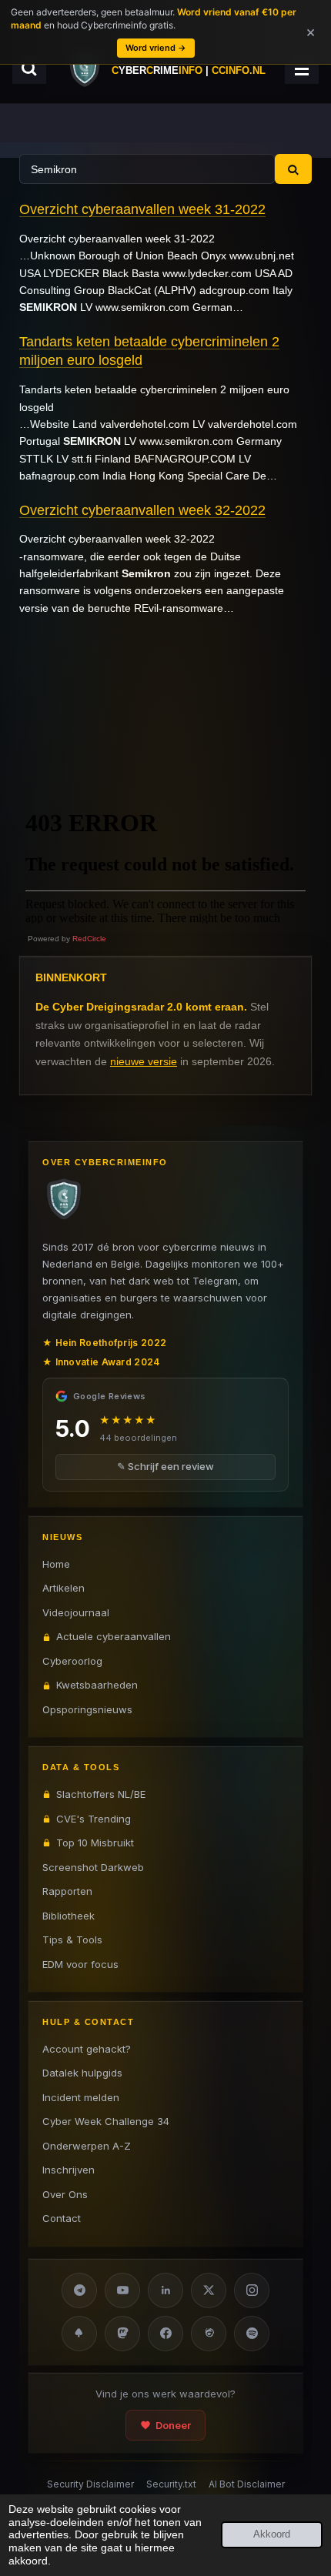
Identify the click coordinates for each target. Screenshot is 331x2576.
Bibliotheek (69, 1916)
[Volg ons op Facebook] (165, 2334)
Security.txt (171, 2484)
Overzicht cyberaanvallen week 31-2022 (142, 209)
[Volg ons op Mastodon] (122, 2334)
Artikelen (64, 1588)
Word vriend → (156, 48)
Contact (62, 2218)
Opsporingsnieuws (87, 1709)
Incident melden (81, 2097)
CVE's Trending (94, 1819)
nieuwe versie (144, 1061)
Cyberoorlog (72, 1661)
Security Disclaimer (90, 2484)
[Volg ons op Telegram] (79, 2290)
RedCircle (89, 939)
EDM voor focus (80, 1964)
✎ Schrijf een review (165, 1466)
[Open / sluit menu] (302, 68)
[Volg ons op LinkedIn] (165, 2290)
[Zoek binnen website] (29, 68)
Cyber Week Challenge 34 (106, 2121)
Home (56, 1564)
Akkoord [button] (272, 2534)
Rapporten (67, 1891)
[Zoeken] (293, 169)
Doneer (173, 2425)
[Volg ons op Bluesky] (79, 2334)
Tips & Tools (72, 1940)
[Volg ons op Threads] (209, 2334)
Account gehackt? (87, 2049)
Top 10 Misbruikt (95, 1843)
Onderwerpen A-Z (87, 2146)
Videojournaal (76, 1612)
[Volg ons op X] (209, 2290)
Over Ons (65, 2194)
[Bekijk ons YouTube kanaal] (122, 2290)
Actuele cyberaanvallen (114, 1636)
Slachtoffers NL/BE (101, 1794)
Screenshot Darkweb (93, 1867)
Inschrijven (69, 2170)
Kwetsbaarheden (97, 1685)
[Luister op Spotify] (252, 2334)
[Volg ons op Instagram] (252, 2290)
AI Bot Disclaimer (247, 2484)
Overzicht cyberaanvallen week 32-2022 (142, 510)
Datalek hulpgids (82, 2073)
